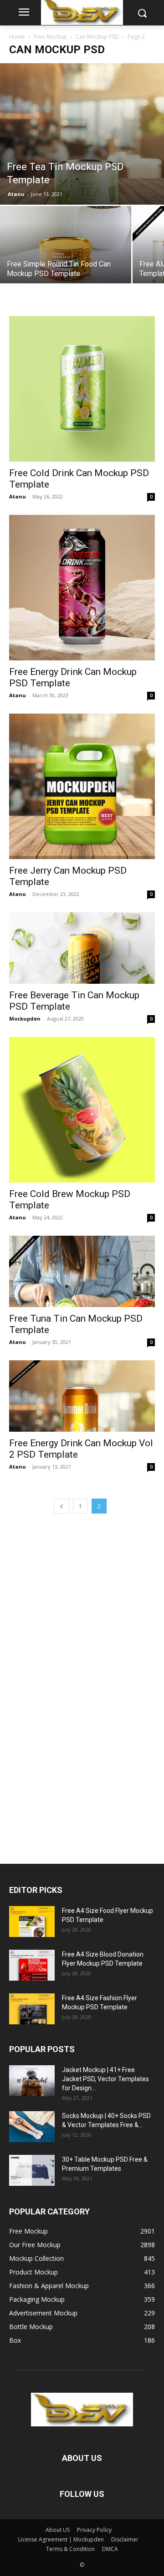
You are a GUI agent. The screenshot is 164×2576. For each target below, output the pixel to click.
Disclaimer (125, 2539)
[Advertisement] (77, 1686)
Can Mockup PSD (97, 37)
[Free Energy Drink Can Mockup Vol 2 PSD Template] (82, 1396)
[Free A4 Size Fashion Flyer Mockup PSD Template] (32, 2009)
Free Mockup (50, 37)
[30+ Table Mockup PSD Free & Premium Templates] (32, 2171)
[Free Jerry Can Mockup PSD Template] (82, 786)
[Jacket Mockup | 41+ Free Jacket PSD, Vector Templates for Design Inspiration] (32, 2081)
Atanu (16, 194)
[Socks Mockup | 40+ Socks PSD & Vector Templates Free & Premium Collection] (32, 2127)
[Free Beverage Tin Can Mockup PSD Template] (82, 948)
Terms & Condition (70, 2549)
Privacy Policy (94, 2530)
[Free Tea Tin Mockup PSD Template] (82, 134)
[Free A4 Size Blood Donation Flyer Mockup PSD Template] (32, 1965)
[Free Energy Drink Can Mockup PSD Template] (82, 588)
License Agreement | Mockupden (61, 2539)
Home (17, 37)
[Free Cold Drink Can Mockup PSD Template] (82, 389)
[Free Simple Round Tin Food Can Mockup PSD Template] (66, 255)
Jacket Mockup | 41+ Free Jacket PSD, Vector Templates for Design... (105, 2079)
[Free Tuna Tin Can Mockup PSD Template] (82, 1271)
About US (58, 2530)
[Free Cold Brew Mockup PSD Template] (82, 1110)
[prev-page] (61, 1506)
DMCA (110, 2549)
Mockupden (25, 1019)
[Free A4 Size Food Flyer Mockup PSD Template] (32, 1922)
